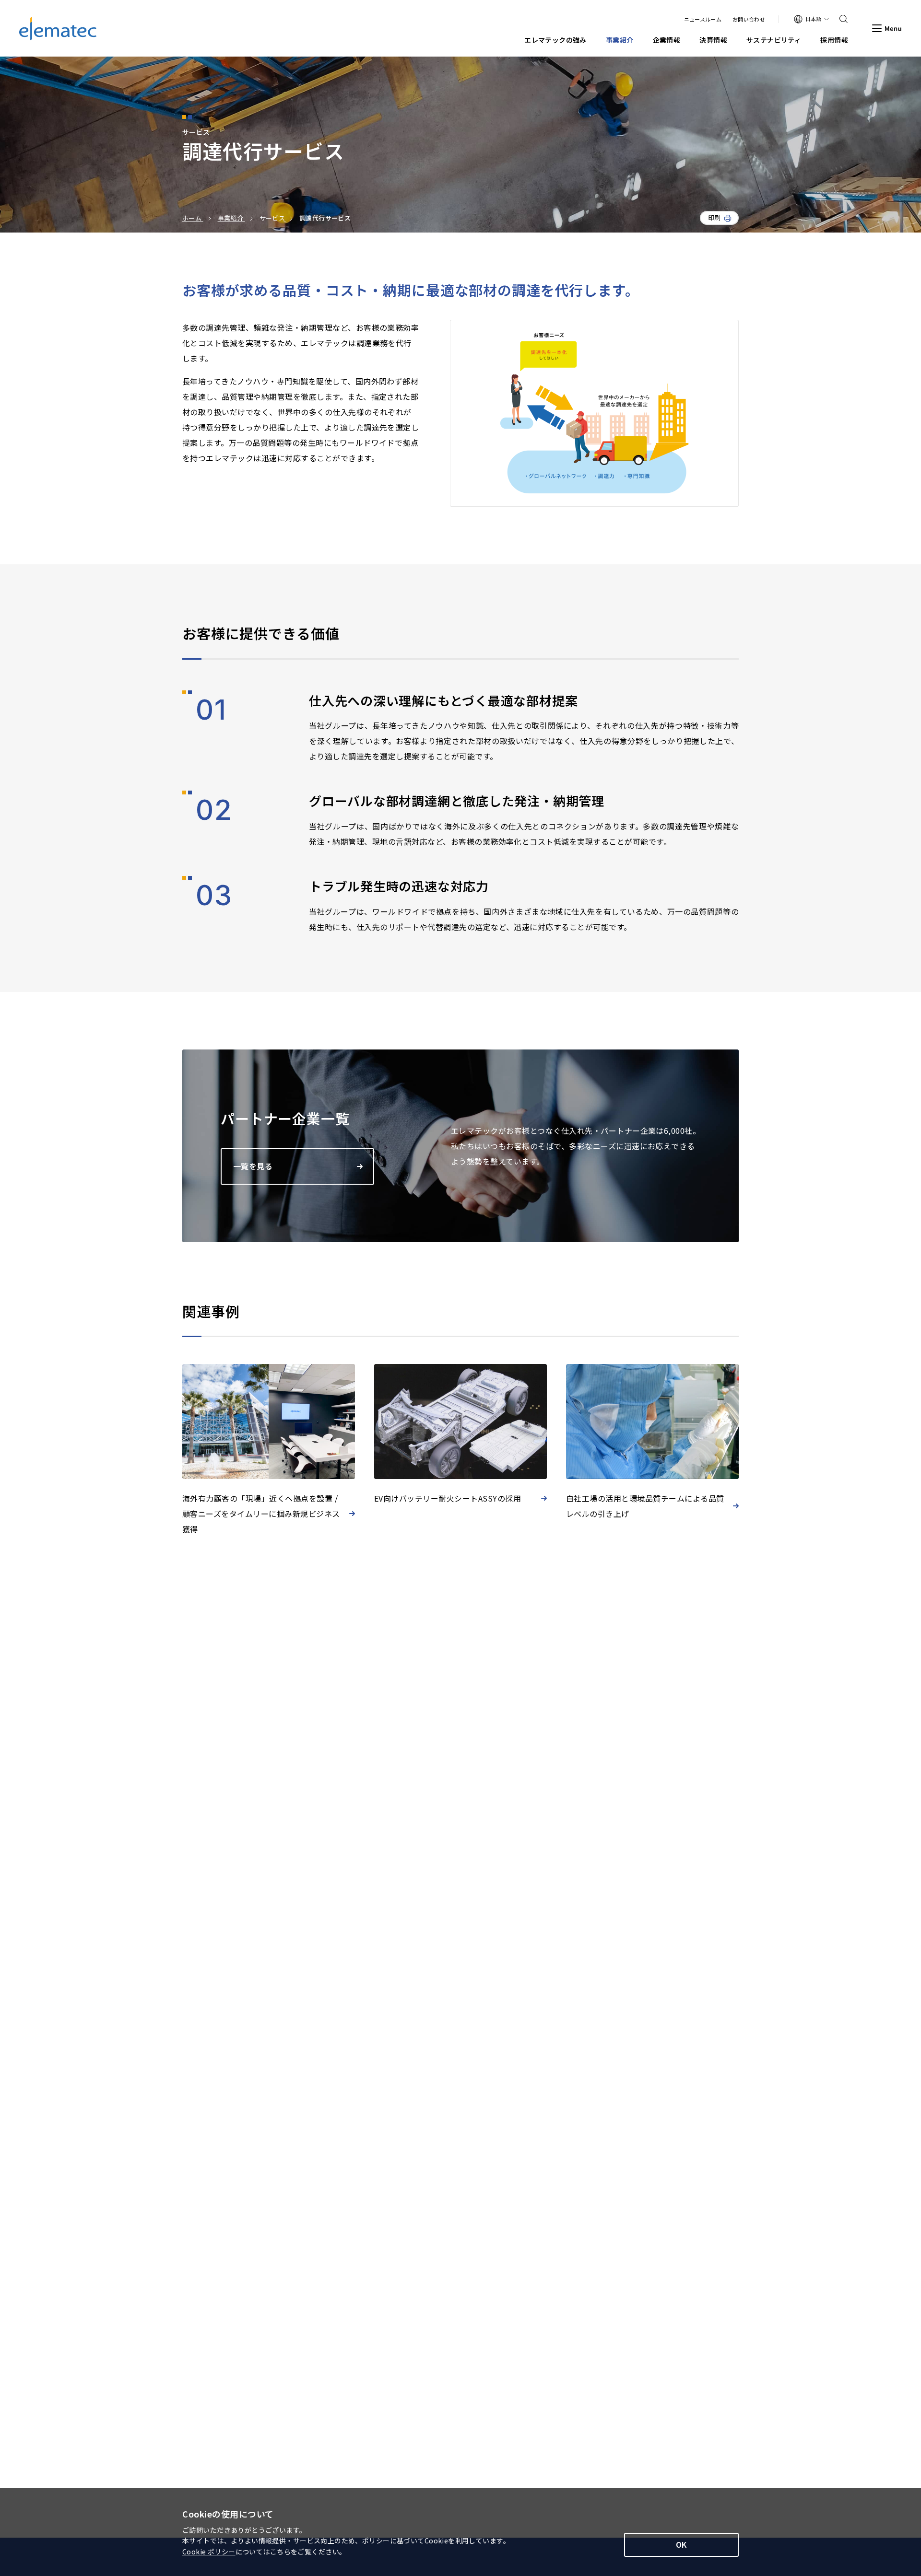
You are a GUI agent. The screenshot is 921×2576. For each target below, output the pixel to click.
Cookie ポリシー (209, 2552)
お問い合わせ (749, 19)
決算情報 (713, 40)
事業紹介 (620, 40)
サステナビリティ (774, 40)
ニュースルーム (703, 19)
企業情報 (667, 40)
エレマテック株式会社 (58, 29)
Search (840, 19)
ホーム (193, 218)
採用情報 (834, 40)
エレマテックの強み (555, 40)
